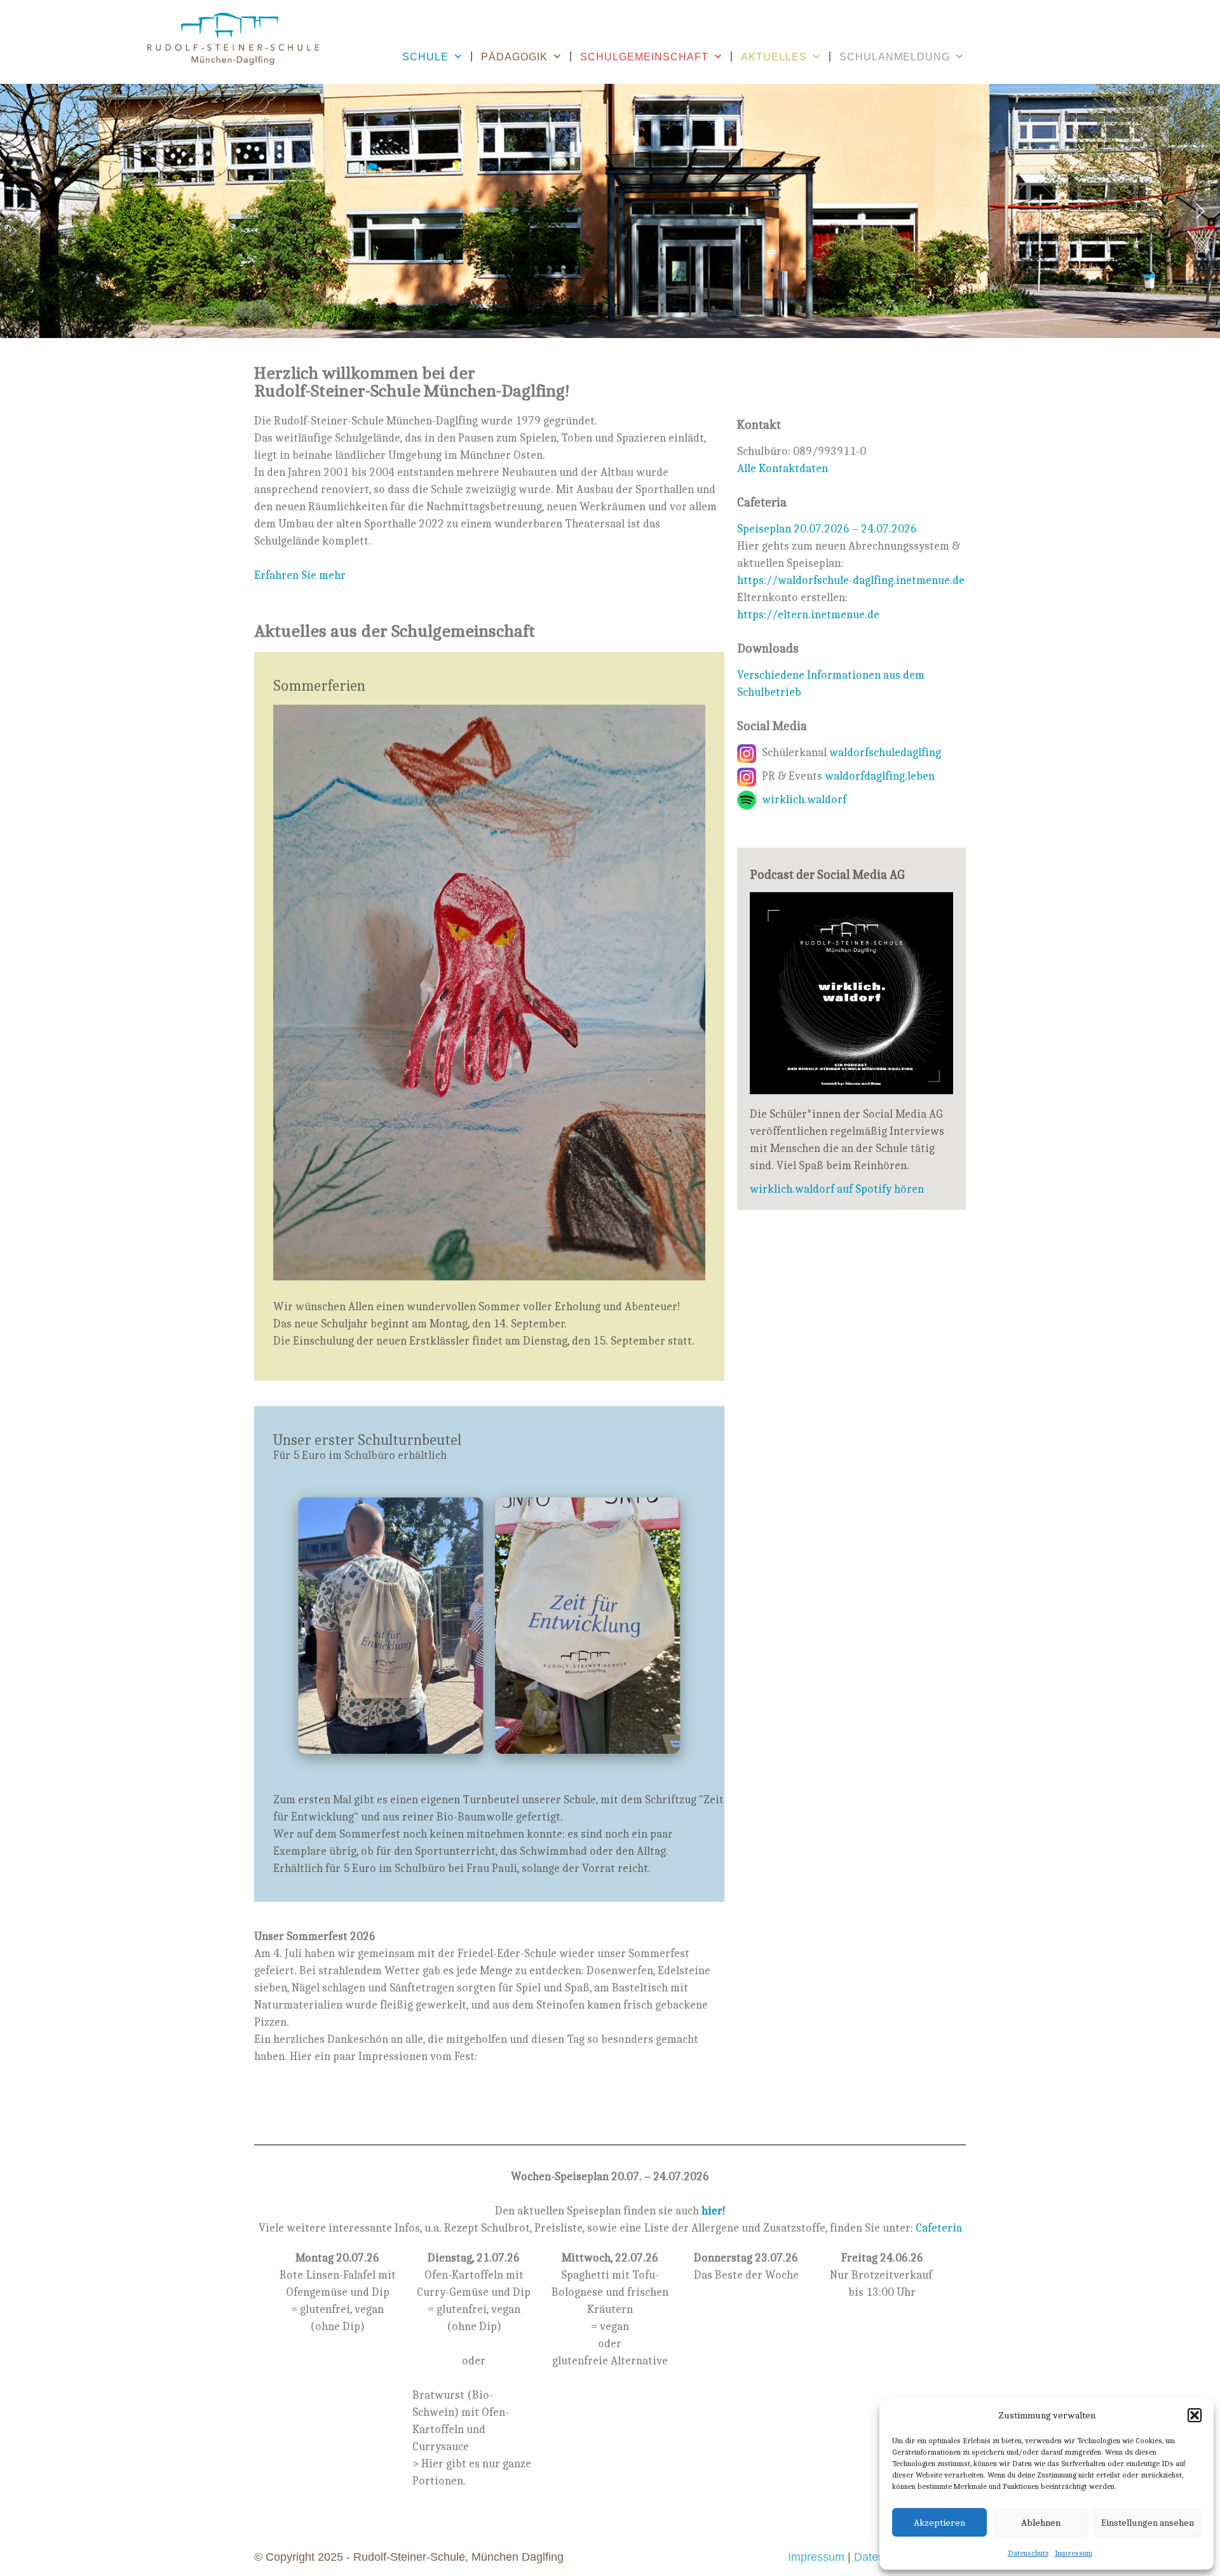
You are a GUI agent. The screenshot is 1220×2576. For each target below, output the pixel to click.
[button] (1195, 2415)
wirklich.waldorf (804, 799)
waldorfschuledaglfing (885, 752)
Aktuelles (774, 57)
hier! (714, 2210)
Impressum (1074, 2553)
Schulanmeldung (895, 57)
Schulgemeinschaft (644, 57)
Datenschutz (1028, 2553)
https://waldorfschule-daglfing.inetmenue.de (851, 580)
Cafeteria (939, 2227)
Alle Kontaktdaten (783, 468)
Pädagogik (514, 57)
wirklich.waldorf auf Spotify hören (837, 1189)
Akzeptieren (939, 2522)
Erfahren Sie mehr (300, 575)
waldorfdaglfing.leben (880, 776)
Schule (425, 57)
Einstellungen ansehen (1148, 2522)
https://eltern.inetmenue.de (808, 614)
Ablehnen (1041, 2522)
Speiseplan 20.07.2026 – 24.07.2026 (827, 528)
